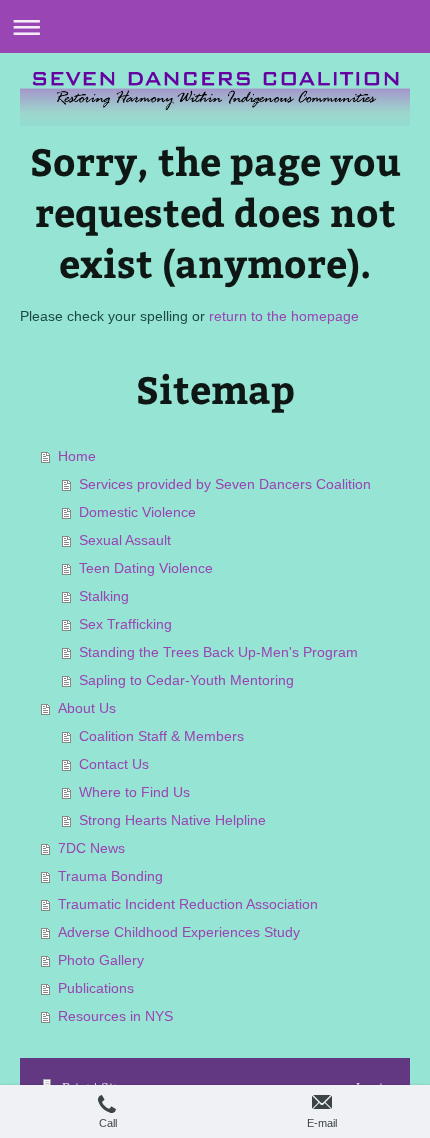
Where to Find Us (134, 792)
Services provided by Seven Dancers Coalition (225, 484)
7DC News (91, 848)
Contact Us (114, 764)
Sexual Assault (125, 540)
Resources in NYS (115, 1016)
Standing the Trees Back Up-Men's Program (218, 652)
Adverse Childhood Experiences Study (179, 932)
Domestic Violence (137, 512)
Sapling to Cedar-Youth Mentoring (186, 680)
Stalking (104, 596)
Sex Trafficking (125, 624)
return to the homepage (284, 316)
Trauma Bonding (110, 876)
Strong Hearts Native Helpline (172, 820)
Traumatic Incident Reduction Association (188, 904)
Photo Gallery (101, 960)
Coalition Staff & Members (161, 736)
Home (77, 456)
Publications (96, 988)
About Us (87, 708)
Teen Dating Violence (146, 568)
